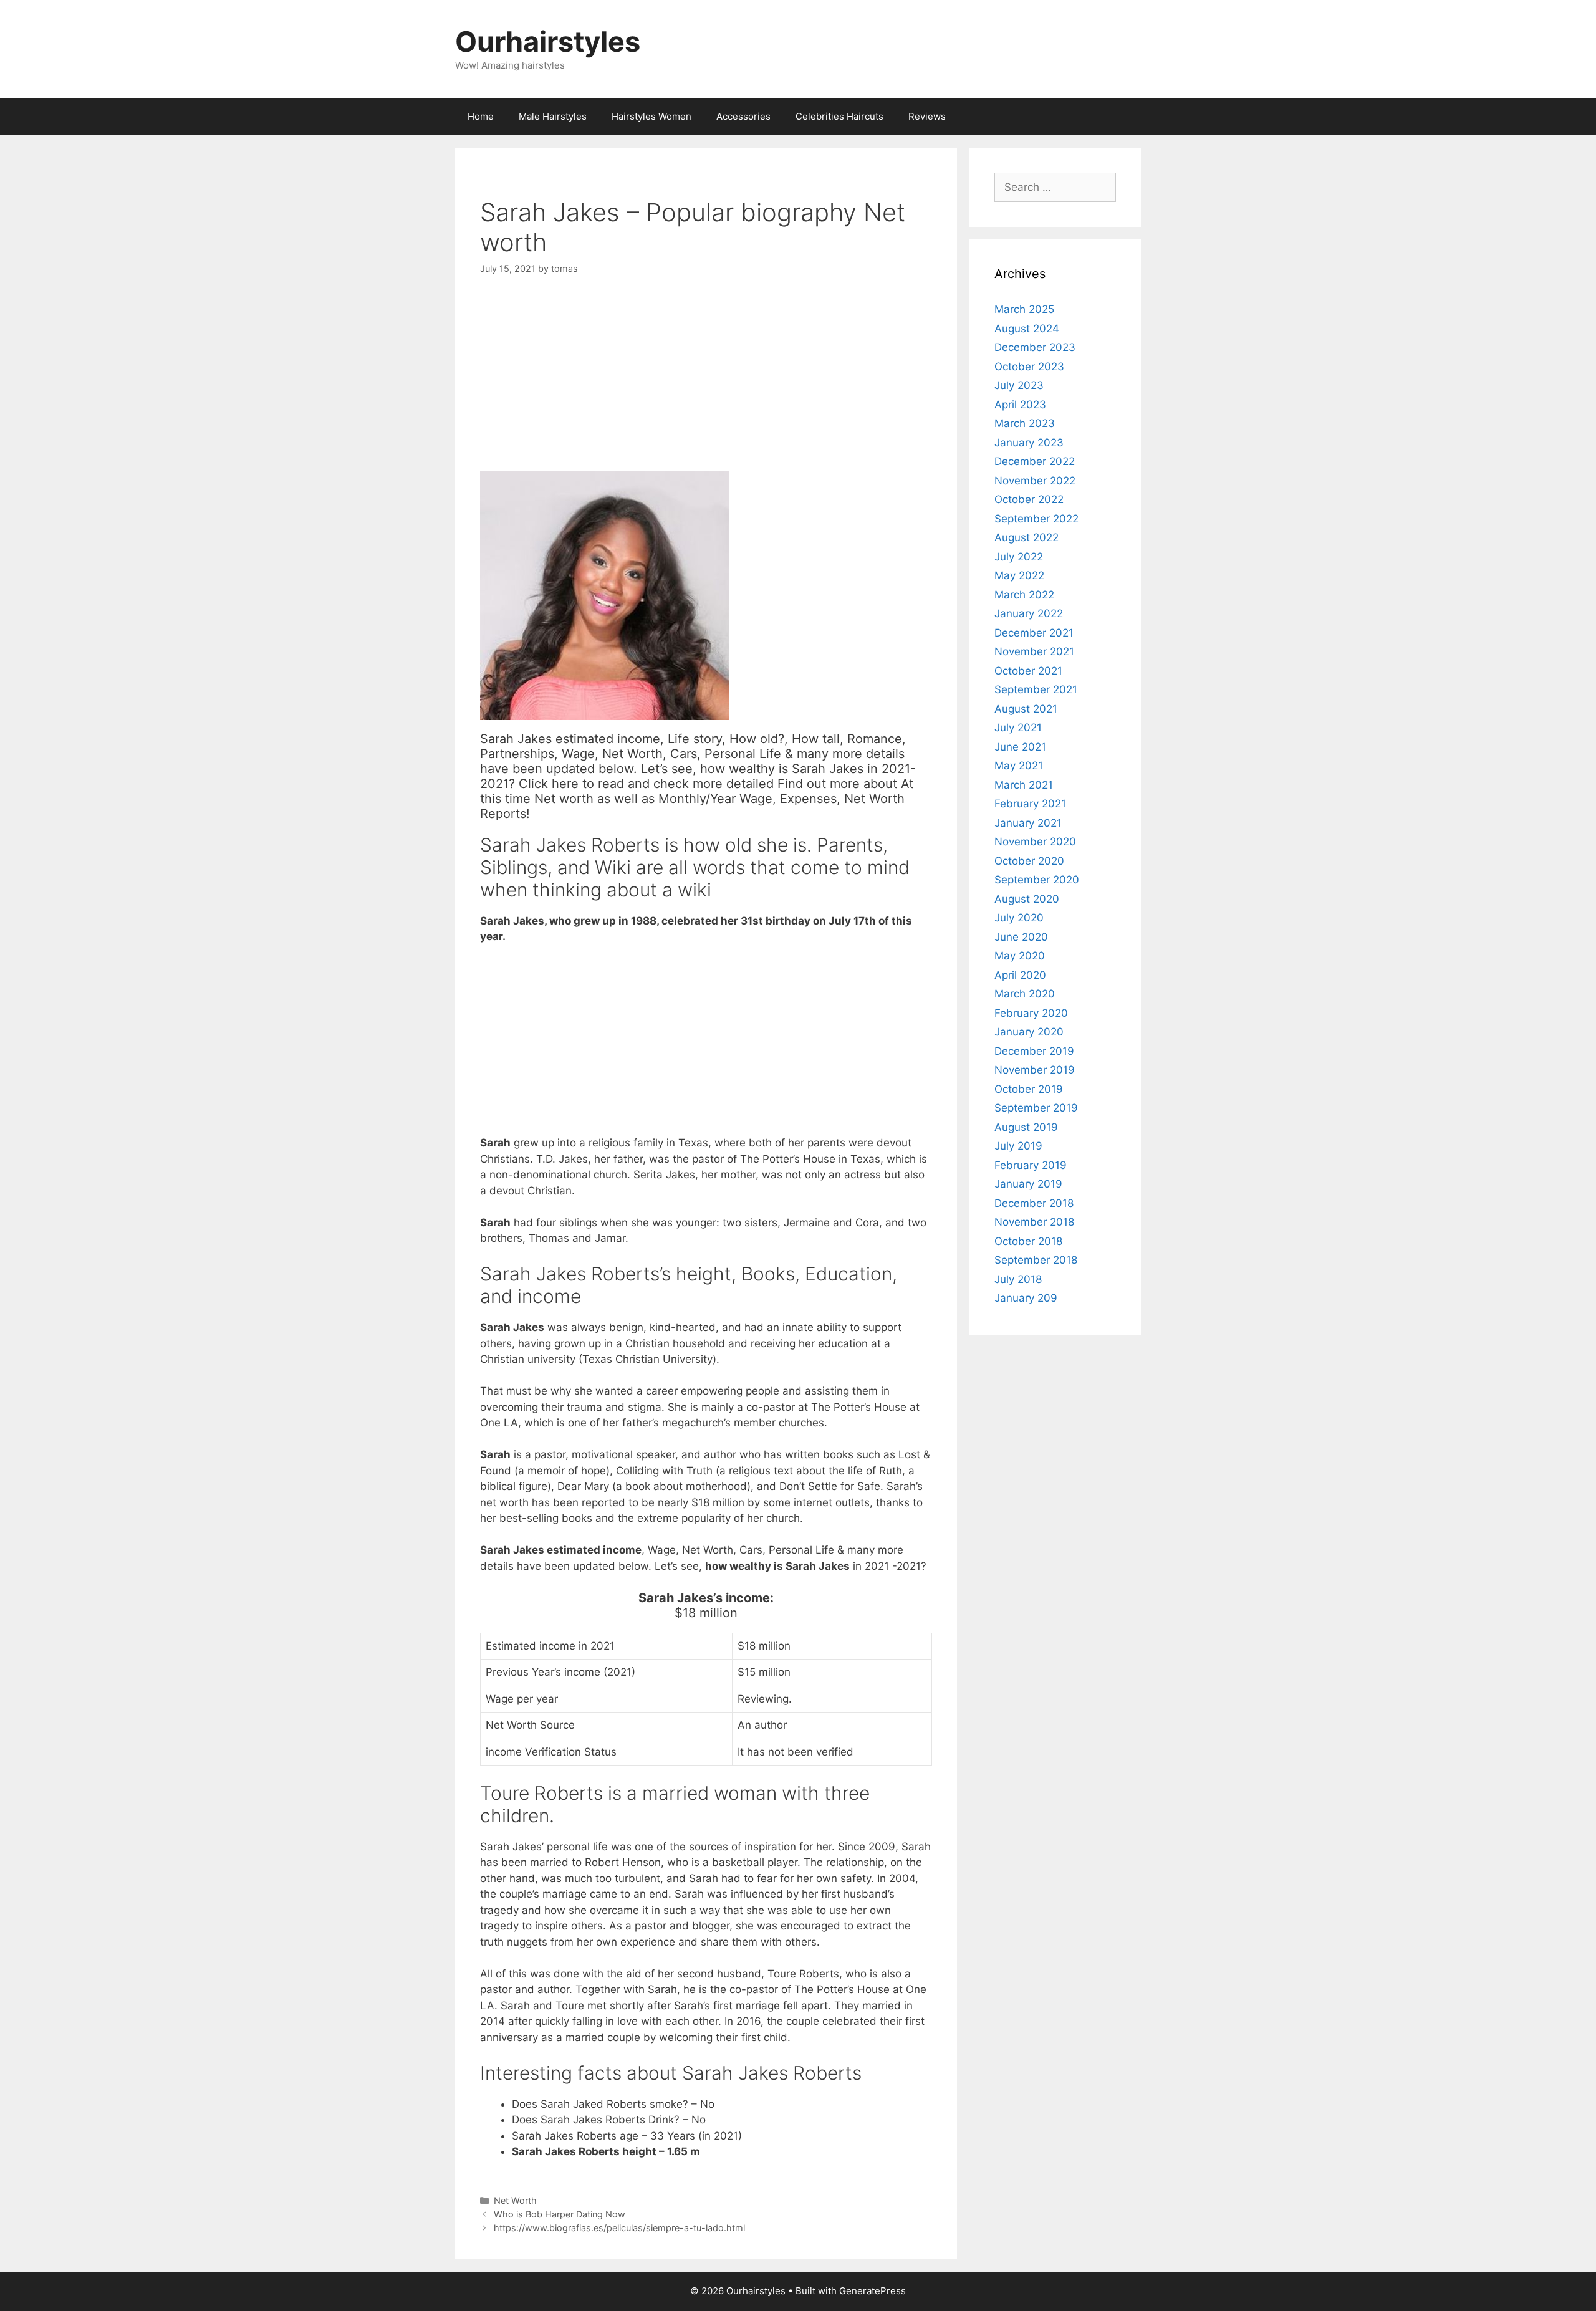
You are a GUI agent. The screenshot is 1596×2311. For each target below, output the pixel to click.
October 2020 (1029, 861)
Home (481, 116)
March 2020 (1025, 994)
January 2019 (1028, 1184)
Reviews (927, 116)
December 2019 (1034, 1051)
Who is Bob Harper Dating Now (560, 2214)
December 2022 (1035, 461)
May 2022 (1019, 575)
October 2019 (1029, 1089)
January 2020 (1029, 1032)
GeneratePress (873, 2291)
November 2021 (1034, 651)
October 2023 (1029, 367)
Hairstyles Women (651, 116)
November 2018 (1034, 1222)
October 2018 (1028, 1241)
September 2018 (1036, 1260)
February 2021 (1030, 804)
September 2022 (1036, 519)
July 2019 (1018, 1146)
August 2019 (1026, 1127)
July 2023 (1019, 385)
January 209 (1026, 1298)
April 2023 (1020, 405)
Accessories (743, 116)
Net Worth (515, 2200)
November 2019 (1035, 1070)
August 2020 (1027, 899)
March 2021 (1024, 785)
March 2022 (1024, 595)
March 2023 (1025, 423)
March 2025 (1024, 309)
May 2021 (1019, 766)
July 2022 (1019, 557)
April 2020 (1020, 975)
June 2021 (1020, 747)
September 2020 (1037, 880)
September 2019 (1036, 1108)
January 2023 (1029, 443)
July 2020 (1019, 918)
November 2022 (1035, 481)
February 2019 (1031, 1165)
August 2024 (1027, 329)
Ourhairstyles (548, 41)
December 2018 (1034, 1203)
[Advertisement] (706, 383)
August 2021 (1026, 709)
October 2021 (1028, 671)
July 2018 (1018, 1279)
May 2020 (1020, 956)
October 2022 (1029, 499)
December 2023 (1035, 347)
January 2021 (1028, 823)
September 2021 (1036, 689)
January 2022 (1029, 613)
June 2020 (1021, 937)
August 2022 (1026, 537)
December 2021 (1034, 633)
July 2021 (1018, 728)
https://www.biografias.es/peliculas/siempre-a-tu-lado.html (619, 2228)
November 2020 (1035, 842)
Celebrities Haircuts (839, 116)
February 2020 (1031, 1013)
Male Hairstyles (553, 116)
